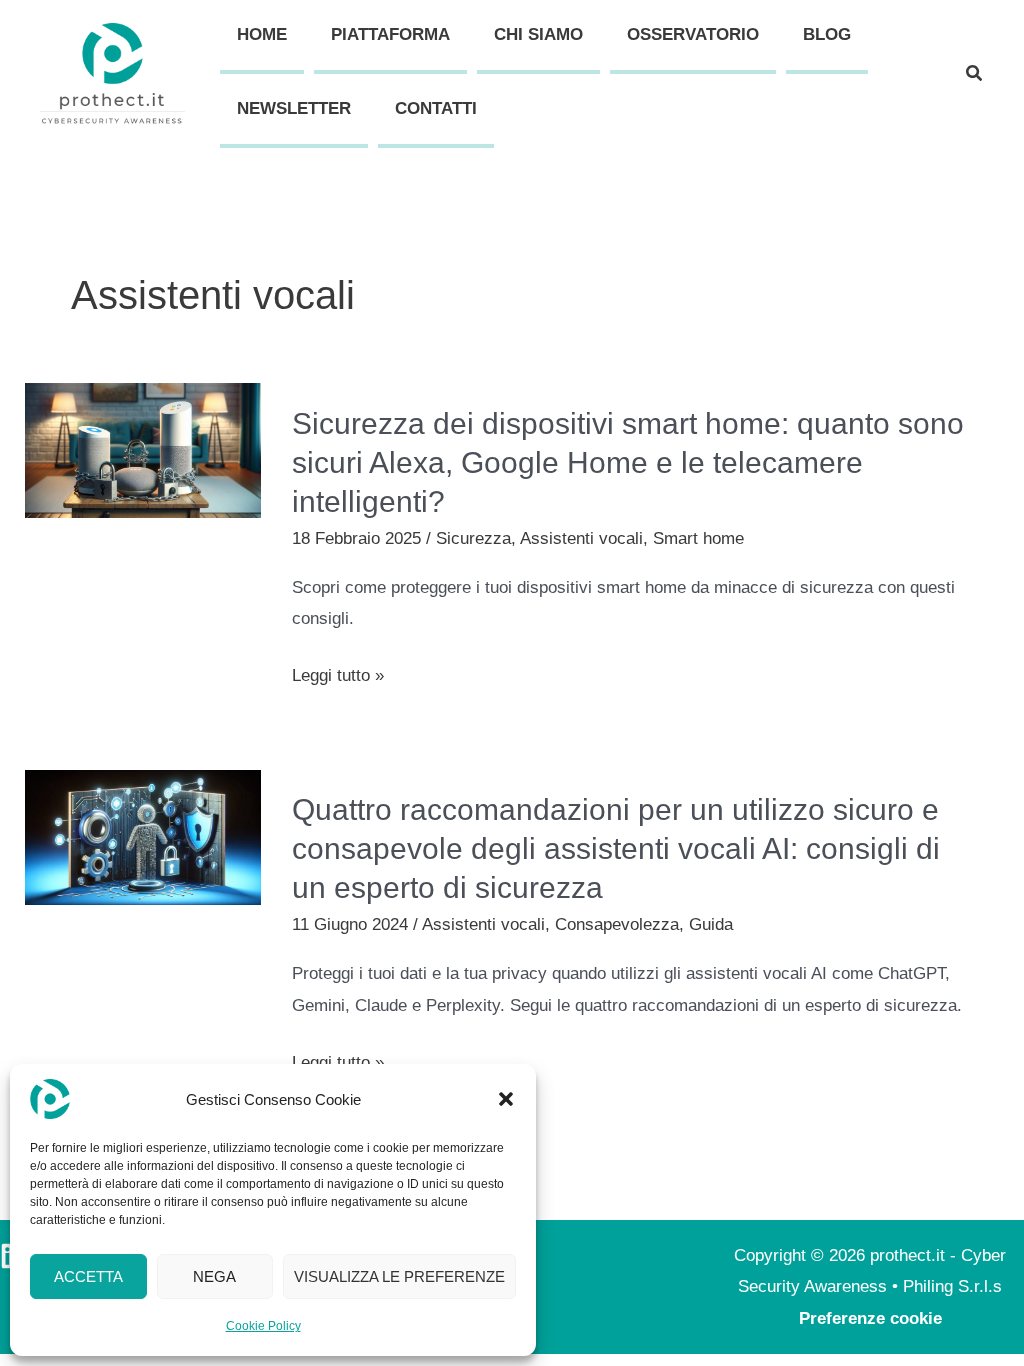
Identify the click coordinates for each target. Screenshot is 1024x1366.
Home (262, 34)
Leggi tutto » (338, 676)
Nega (214, 1276)
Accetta (88, 1276)
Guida (711, 924)
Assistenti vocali (581, 538)
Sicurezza (473, 538)
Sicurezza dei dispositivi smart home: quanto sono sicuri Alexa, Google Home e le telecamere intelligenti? (628, 462)
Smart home (698, 538)
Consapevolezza (617, 924)
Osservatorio (693, 34)
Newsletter (294, 108)
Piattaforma (390, 34)
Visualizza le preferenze (399, 1276)
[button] (506, 1099)
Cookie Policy (263, 1326)
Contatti (436, 108)
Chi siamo (538, 34)
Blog (827, 34)
